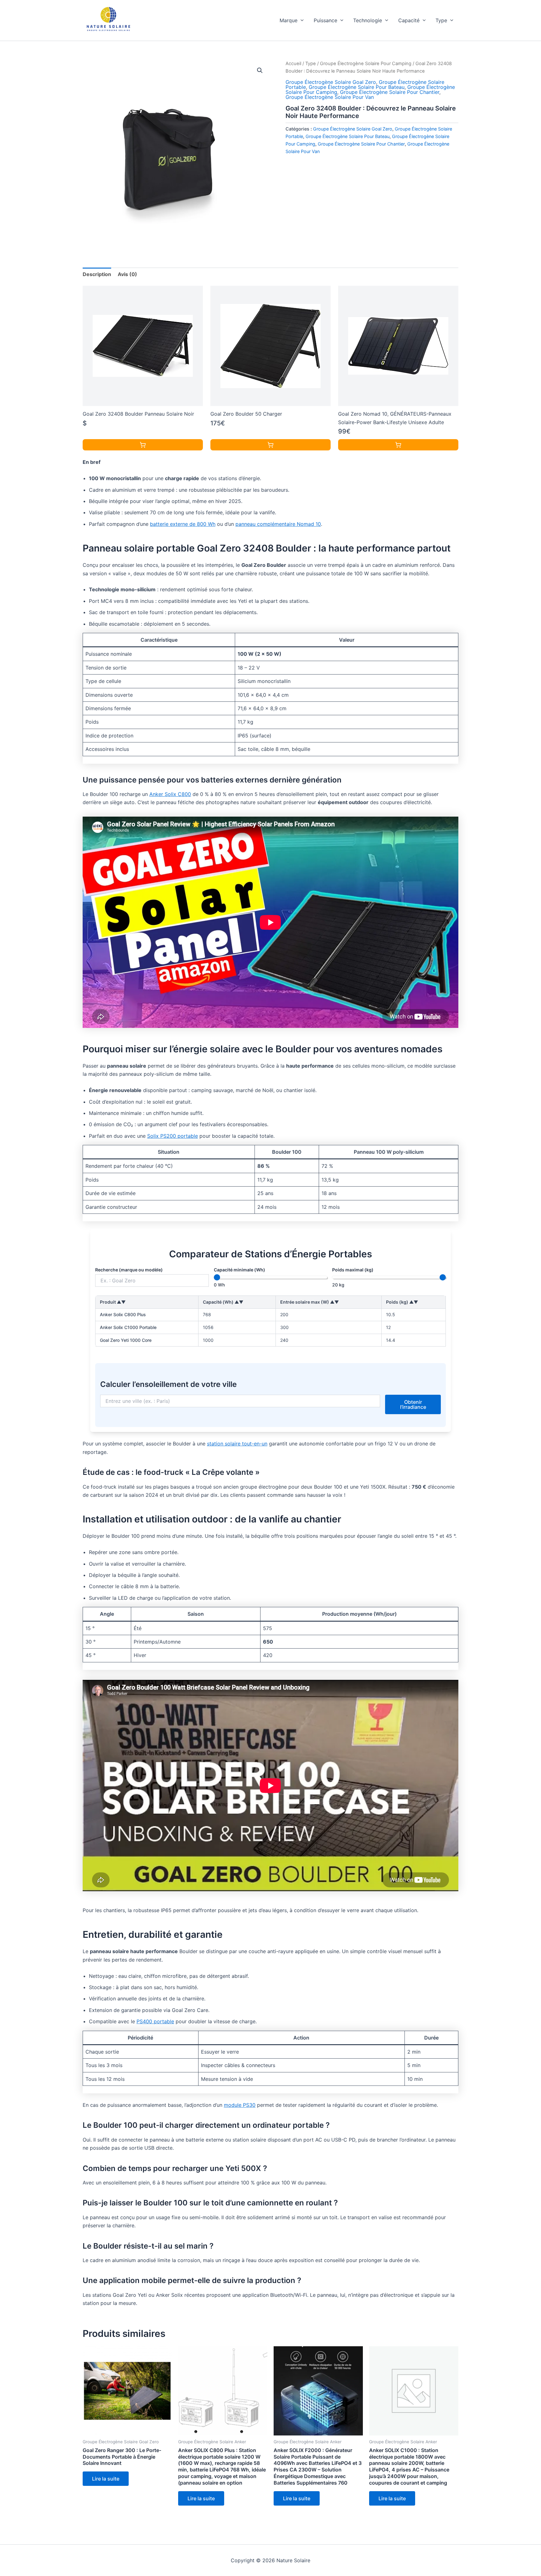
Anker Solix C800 (170, 794)
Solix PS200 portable (173, 1136)
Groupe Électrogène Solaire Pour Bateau (357, 87)
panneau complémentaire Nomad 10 (278, 524)
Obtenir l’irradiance (413, 1404)
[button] (301, 20)
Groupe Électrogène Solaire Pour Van (330, 97)
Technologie (368, 20)
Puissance (325, 20)
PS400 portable (155, 2021)
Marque (289, 20)
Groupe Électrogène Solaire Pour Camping (366, 64)
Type (441, 20)
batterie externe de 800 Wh (183, 524)
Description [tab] (97, 274)
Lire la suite (106, 2479)
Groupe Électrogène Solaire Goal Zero (331, 82)
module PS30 (240, 2105)
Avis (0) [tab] (127, 274)
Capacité (409, 20)
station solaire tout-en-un (237, 1444)
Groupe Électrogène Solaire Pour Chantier (390, 92)
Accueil (293, 64)
